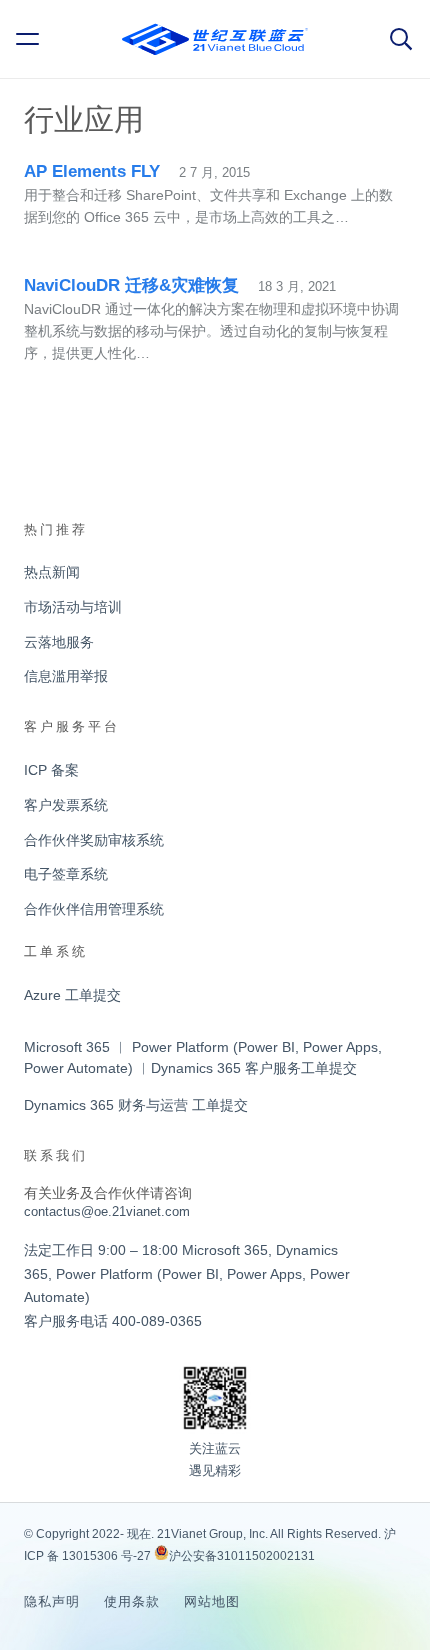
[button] (31, 39)
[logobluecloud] (215, 39)
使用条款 (132, 1601)
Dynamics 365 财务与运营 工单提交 (136, 1105)
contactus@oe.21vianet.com (107, 1211)
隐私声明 (52, 1601)
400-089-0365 (157, 1321)
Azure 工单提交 (72, 995)
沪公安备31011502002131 (242, 1556)
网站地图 (212, 1601)
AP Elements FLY (92, 171)
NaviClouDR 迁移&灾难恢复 (131, 285)
